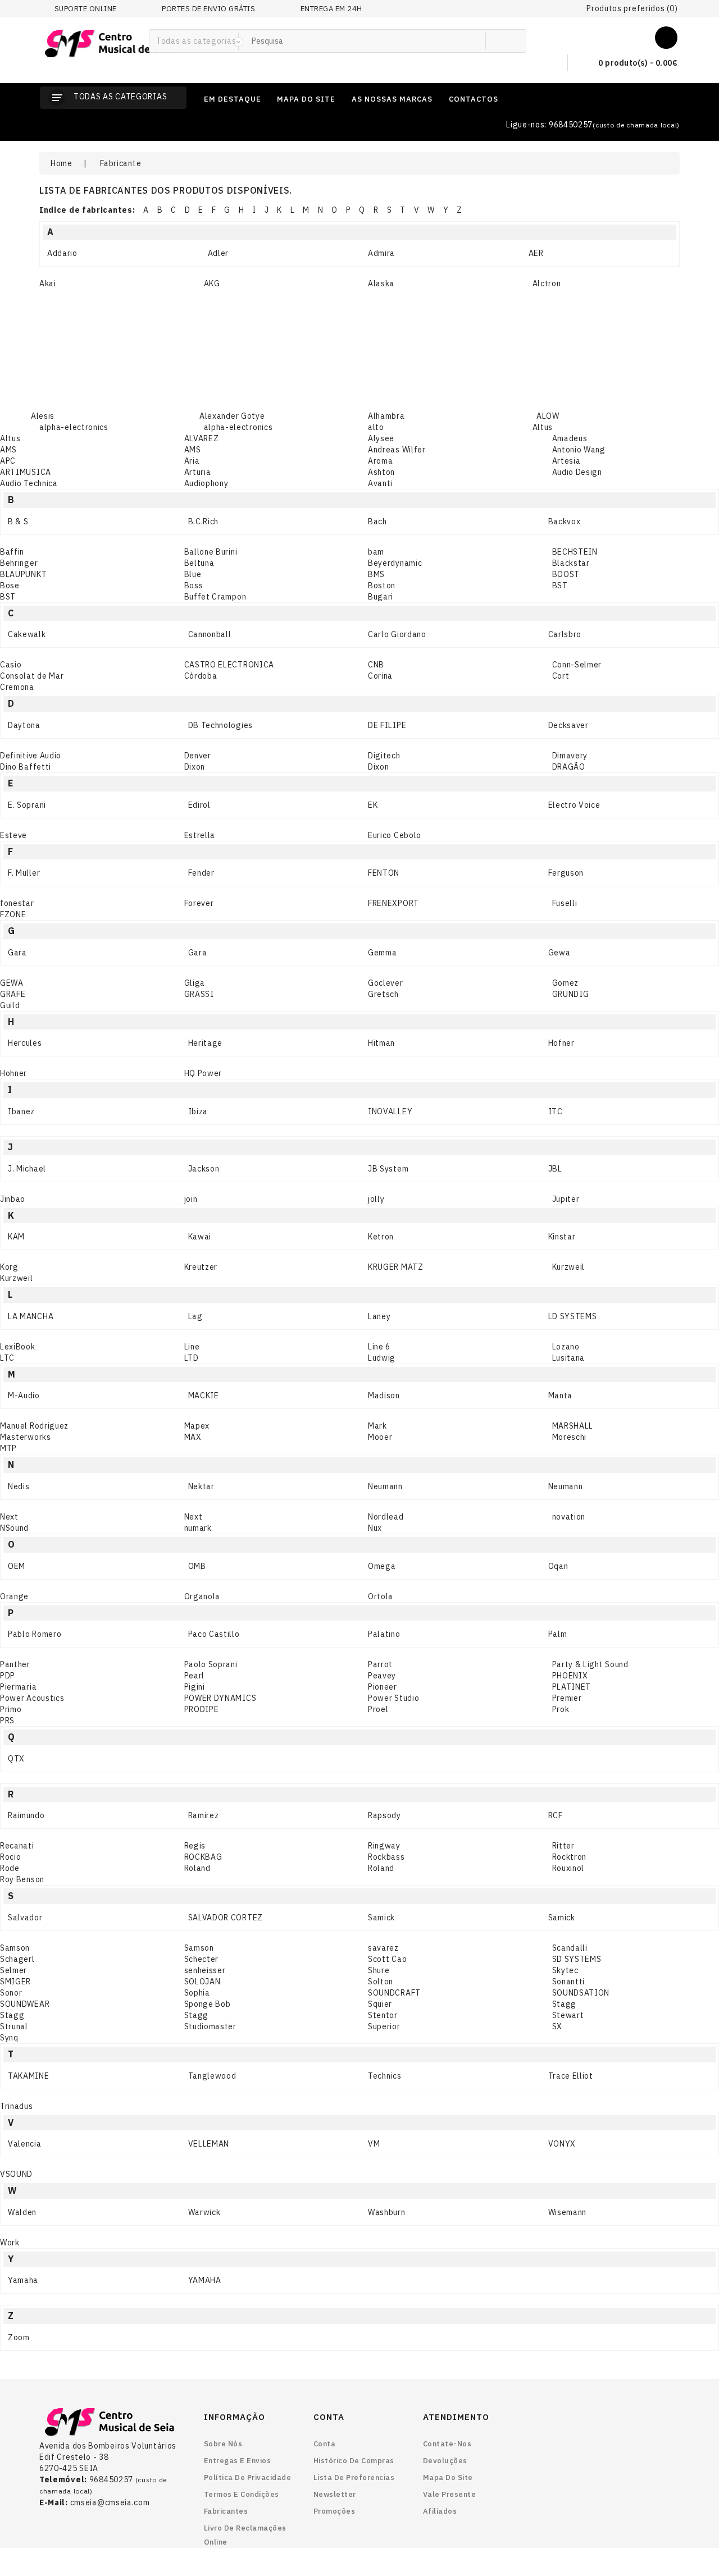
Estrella (200, 835)
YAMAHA (205, 2280)
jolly (376, 1199)
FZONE (13, 914)
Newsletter (335, 2494)
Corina (380, 676)
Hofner (561, 1043)
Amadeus (570, 438)
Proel (378, 1709)
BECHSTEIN (575, 552)
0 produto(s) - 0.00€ (637, 63)
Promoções (335, 2511)
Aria (192, 461)
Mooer (380, 1437)
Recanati (17, 1846)
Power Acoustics (32, 1698)
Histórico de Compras (354, 2461)
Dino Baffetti (26, 767)
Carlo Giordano (397, 634)
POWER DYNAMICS (220, 1698)
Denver (198, 756)
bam (376, 552)
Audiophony (206, 483)
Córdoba (201, 676)
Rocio (11, 1857)
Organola (202, 1596)
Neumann (385, 1486)
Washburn (387, 2212)
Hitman (381, 1043)
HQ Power (203, 1073)
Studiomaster (210, 2026)
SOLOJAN (202, 1982)
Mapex (197, 1426)
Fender (201, 873)
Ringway (384, 1846)
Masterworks (26, 1437)
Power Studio (393, 1698)
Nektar (201, 1486)
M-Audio (24, 1395)
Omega (382, 1566)
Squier (380, 2004)
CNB (376, 665)
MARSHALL (573, 1426)
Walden (22, 2212)
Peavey (382, 1676)
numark (198, 1528)
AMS (8, 450)
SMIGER (15, 1982)
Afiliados (440, 2511)
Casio (11, 665)
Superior (384, 2026)
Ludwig (382, 1358)
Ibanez (21, 1111)
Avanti (380, 483)
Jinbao (13, 1199)
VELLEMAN (209, 2144)
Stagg (565, 2004)
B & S (18, 521)
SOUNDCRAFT (394, 1993)
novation (569, 1517)
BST (560, 585)
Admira (381, 253)
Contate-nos (447, 2444)
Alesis (43, 416)
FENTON (384, 873)
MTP (8, 1448)
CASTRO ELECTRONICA (229, 665)
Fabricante (120, 163)
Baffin (12, 552)
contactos (474, 99)
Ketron (381, 1237)
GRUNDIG (571, 994)
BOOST (566, 574)
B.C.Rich (204, 521)
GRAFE (13, 994)
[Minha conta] (666, 35)
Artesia (566, 461)
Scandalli (570, 1948)
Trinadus (17, 2106)
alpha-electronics (74, 427)
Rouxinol (568, 1868)
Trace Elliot (571, 2076)
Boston (382, 585)
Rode (10, 1868)
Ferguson (566, 873)
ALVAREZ (202, 438)
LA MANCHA (31, 1316)
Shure (379, 1970)
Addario (62, 253)
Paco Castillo (214, 1634)
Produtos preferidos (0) (632, 8)
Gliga (195, 983)
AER (536, 253)
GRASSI (199, 994)
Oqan (558, 1566)
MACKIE (204, 1395)
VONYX (562, 2144)
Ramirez (204, 1815)
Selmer (13, 1970)
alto (376, 427)
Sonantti (569, 1982)
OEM (17, 1566)
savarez (383, 1948)
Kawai (200, 1237)
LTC (7, 1358)
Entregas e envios (238, 2461)
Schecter (202, 1959)
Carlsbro (565, 634)
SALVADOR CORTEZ (226, 1918)
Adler (219, 253)
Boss (194, 585)
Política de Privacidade (248, 2477)
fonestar (17, 903)
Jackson (204, 1169)
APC (8, 461)
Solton (381, 1982)
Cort (561, 676)
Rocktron (570, 1857)
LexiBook (18, 1347)
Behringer (19, 563)
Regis (195, 1846)
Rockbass (386, 1857)
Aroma (381, 461)
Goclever (386, 983)
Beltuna (199, 563)
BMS (376, 574)
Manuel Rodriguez (34, 1426)
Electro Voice (574, 805)
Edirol (199, 805)
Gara (17, 953)
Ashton (381, 472)
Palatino (384, 1634)
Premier (567, 1698)
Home (62, 163)
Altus (543, 427)
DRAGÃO (569, 767)
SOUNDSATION (581, 1993)
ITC (556, 1111)
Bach (377, 521)
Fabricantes (226, 2511)
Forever (199, 903)
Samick (381, 1918)
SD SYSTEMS (577, 1959)
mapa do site (306, 99)
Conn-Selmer (577, 665)
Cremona (17, 687)
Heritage (206, 1043)
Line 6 (379, 1347)
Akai (48, 283)
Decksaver (568, 725)
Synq (9, 2038)
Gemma (383, 953)
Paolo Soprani (211, 1664)
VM (374, 2144)
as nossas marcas (392, 99)
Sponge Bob (208, 2004)
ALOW (548, 416)
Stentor (383, 2015)
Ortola (381, 1596)
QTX (16, 1759)
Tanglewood (212, 2076)
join (191, 1199)
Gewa (559, 953)
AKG (212, 283)
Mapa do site (448, 2477)
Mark (377, 1426)
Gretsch (383, 994)
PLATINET (572, 1687)
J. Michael (27, 1169)
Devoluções (445, 2461)
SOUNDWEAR (25, 2004)
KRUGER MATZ (396, 1267)
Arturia (198, 472)
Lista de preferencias (354, 2477)
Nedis (19, 1486)
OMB (197, 1566)
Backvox (565, 521)
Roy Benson (22, 1879)
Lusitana (569, 1358)
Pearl (195, 1676)
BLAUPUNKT (23, 574)
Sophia (197, 1993)
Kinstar (562, 1237)
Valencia (25, 2144)
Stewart (568, 2015)
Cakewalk (27, 634)
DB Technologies (221, 725)
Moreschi (570, 1437)
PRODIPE (202, 1709)
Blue (193, 574)
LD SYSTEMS (573, 1316)
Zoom (19, 2337)
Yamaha (23, 2280)
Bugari (381, 597)
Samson (15, 1948)
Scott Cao (387, 1959)
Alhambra (386, 416)
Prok (561, 1709)
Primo (11, 1709)
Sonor (11, 1993)
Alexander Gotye (232, 416)
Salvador (25, 1918)
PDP (8, 1676)
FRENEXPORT (393, 903)
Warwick (204, 2212)
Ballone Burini (211, 552)
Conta (325, 2444)
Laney (379, 1316)
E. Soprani (27, 805)
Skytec (565, 1970)
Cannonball (210, 634)
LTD (192, 1358)
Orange (14, 1596)
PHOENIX (570, 1676)
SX (557, 2026)
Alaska (381, 283)
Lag (195, 1316)
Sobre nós (223, 2444)
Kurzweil (569, 1267)
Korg (9, 1267)
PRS (7, 1721)
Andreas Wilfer (397, 450)
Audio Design (577, 472)
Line (192, 1347)
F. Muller (24, 873)
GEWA (12, 983)
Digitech (384, 756)
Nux (375, 1528)
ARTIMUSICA (26, 472)
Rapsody (384, 1815)
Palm (558, 1634)
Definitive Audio (31, 756)
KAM (16, 1237)
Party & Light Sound (590, 1664)
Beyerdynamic (395, 563)
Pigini (195, 1687)
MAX (193, 1437)
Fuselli (565, 903)
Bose (10, 585)
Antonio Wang (579, 450)
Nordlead (386, 1517)
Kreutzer (201, 1267)
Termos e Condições (242, 2494)
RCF (556, 1815)
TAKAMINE (29, 2076)
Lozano (566, 1347)
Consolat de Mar (32, 676)
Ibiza (198, 1111)
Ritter (563, 1846)
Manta (561, 1395)
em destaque (233, 99)
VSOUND (16, 2174)
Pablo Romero (35, 1634)
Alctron (547, 283)
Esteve (13, 835)
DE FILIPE (387, 725)
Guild (10, 1005)
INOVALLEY (390, 1111)
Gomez (566, 983)
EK (373, 805)
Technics (385, 2076)
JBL (555, 1169)
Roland (197, 1868)
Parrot (380, 1664)
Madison (384, 1395)
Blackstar (571, 563)
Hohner (13, 1073)
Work (10, 2243)
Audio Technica (29, 483)
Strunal (14, 2026)
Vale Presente (450, 2494)
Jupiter (566, 1199)
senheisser (205, 1970)
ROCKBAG (203, 1857)
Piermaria (18, 1687)
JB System (388, 1169)
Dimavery (570, 756)
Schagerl (17, 1959)
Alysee (381, 438)
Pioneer (383, 1687)
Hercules (25, 1043)
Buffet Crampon (215, 597)
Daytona (24, 725)
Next (9, 1517)
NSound (14, 1528)
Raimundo (26, 1815)
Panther (15, 1664)
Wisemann (568, 2212)
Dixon (195, 767)
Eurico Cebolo (395, 835)
